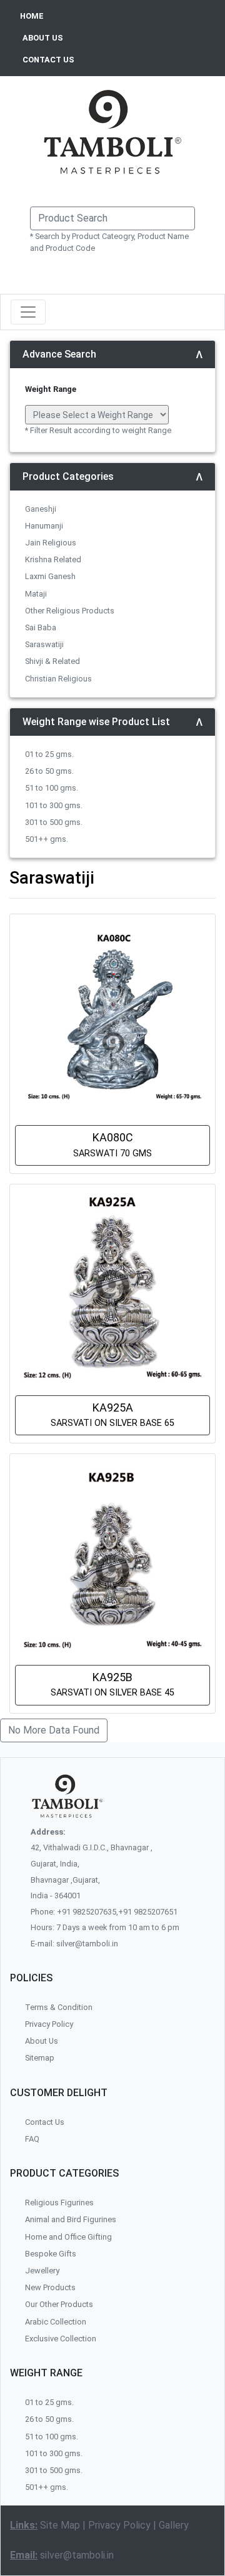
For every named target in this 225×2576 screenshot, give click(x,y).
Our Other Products (59, 2304)
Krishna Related (53, 559)
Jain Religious (51, 543)
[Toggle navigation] (28, 312)
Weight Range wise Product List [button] (96, 722)
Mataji (36, 594)
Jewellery (42, 2271)
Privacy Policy (119, 2525)
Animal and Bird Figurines (71, 2219)
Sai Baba (41, 627)
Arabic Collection (56, 2322)
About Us (42, 2041)
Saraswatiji (44, 644)
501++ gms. (47, 839)
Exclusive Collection (61, 2339)
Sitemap (40, 2058)
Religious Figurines (59, 2203)
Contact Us (45, 2122)
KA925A (112, 1415)
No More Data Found (54, 1730)
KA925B (112, 1684)
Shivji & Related (52, 661)
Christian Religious (58, 679)
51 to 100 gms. (52, 788)
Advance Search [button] (59, 354)
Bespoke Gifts (51, 2254)
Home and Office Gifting (68, 2237)
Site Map (60, 2525)
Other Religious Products (70, 611)
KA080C (112, 1144)
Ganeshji (41, 509)
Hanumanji (44, 526)
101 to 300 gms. (54, 805)
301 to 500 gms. (54, 822)
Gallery (174, 2525)
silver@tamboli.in (77, 2555)
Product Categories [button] (68, 476)
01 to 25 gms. (49, 754)
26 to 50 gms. (49, 771)
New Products (50, 2287)
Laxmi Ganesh (50, 576)
